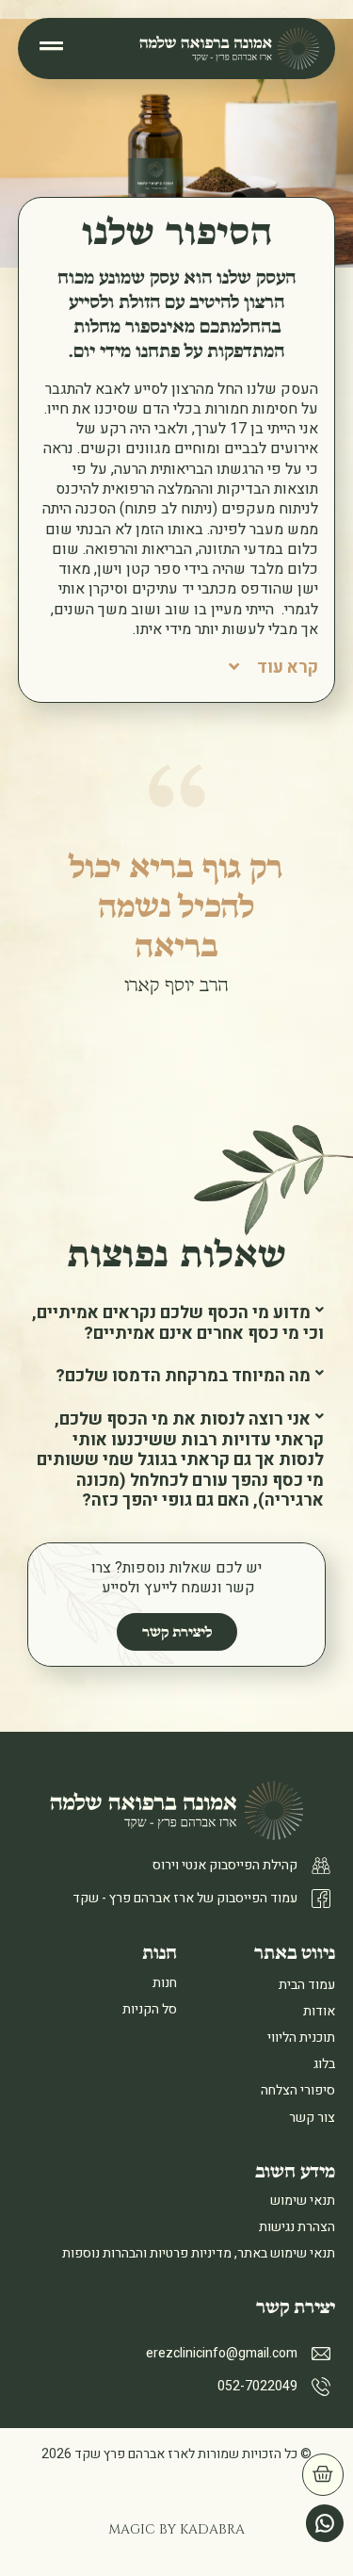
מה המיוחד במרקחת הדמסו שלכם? (183, 1376)
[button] (177, 1323)
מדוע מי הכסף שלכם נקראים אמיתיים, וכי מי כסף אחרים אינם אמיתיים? (178, 1323)
